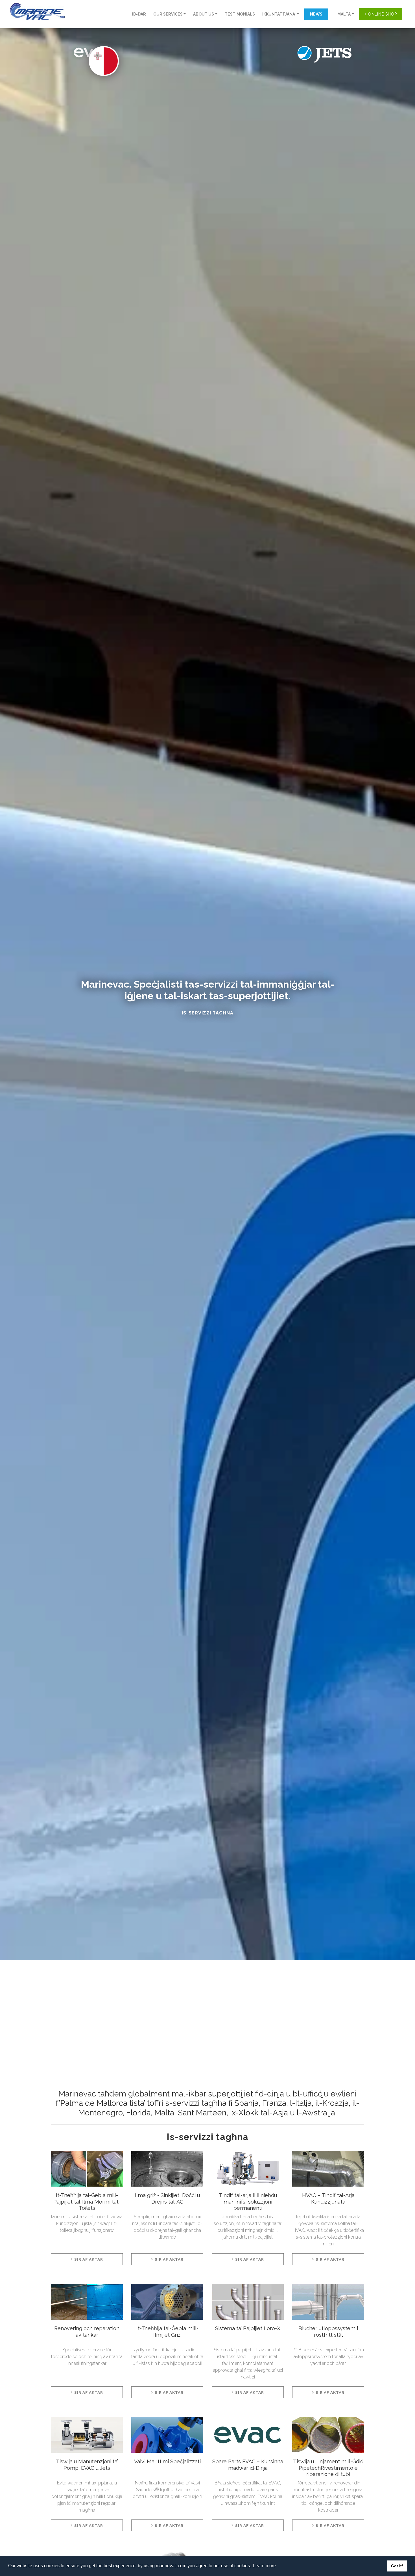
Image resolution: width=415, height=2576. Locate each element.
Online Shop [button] (383, 14)
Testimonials (240, 14)
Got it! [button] (397, 2566)
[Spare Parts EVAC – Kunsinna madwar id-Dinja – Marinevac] (248, 2437)
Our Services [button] (168, 14)
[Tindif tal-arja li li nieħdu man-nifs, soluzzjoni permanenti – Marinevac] (248, 2171)
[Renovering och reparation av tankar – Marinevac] (87, 2304)
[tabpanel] (87, 2217)
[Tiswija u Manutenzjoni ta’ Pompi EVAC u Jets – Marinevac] (87, 2437)
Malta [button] (344, 14)
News (316, 14)
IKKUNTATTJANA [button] (279, 14)
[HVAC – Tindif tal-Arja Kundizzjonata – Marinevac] (328, 2171)
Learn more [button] (264, 2566)
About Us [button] (204, 14)
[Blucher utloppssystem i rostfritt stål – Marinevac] (328, 2304)
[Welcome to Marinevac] (35, 11)
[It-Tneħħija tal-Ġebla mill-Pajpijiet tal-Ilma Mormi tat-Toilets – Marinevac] (87, 2171)
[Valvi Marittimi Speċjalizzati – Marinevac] (167, 2437)
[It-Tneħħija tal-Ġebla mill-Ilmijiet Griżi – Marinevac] (167, 2304)
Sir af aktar (89, 2259)
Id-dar (139, 14)
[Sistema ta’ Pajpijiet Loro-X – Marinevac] (248, 2304)
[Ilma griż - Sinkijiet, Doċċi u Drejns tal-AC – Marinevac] (167, 2171)
